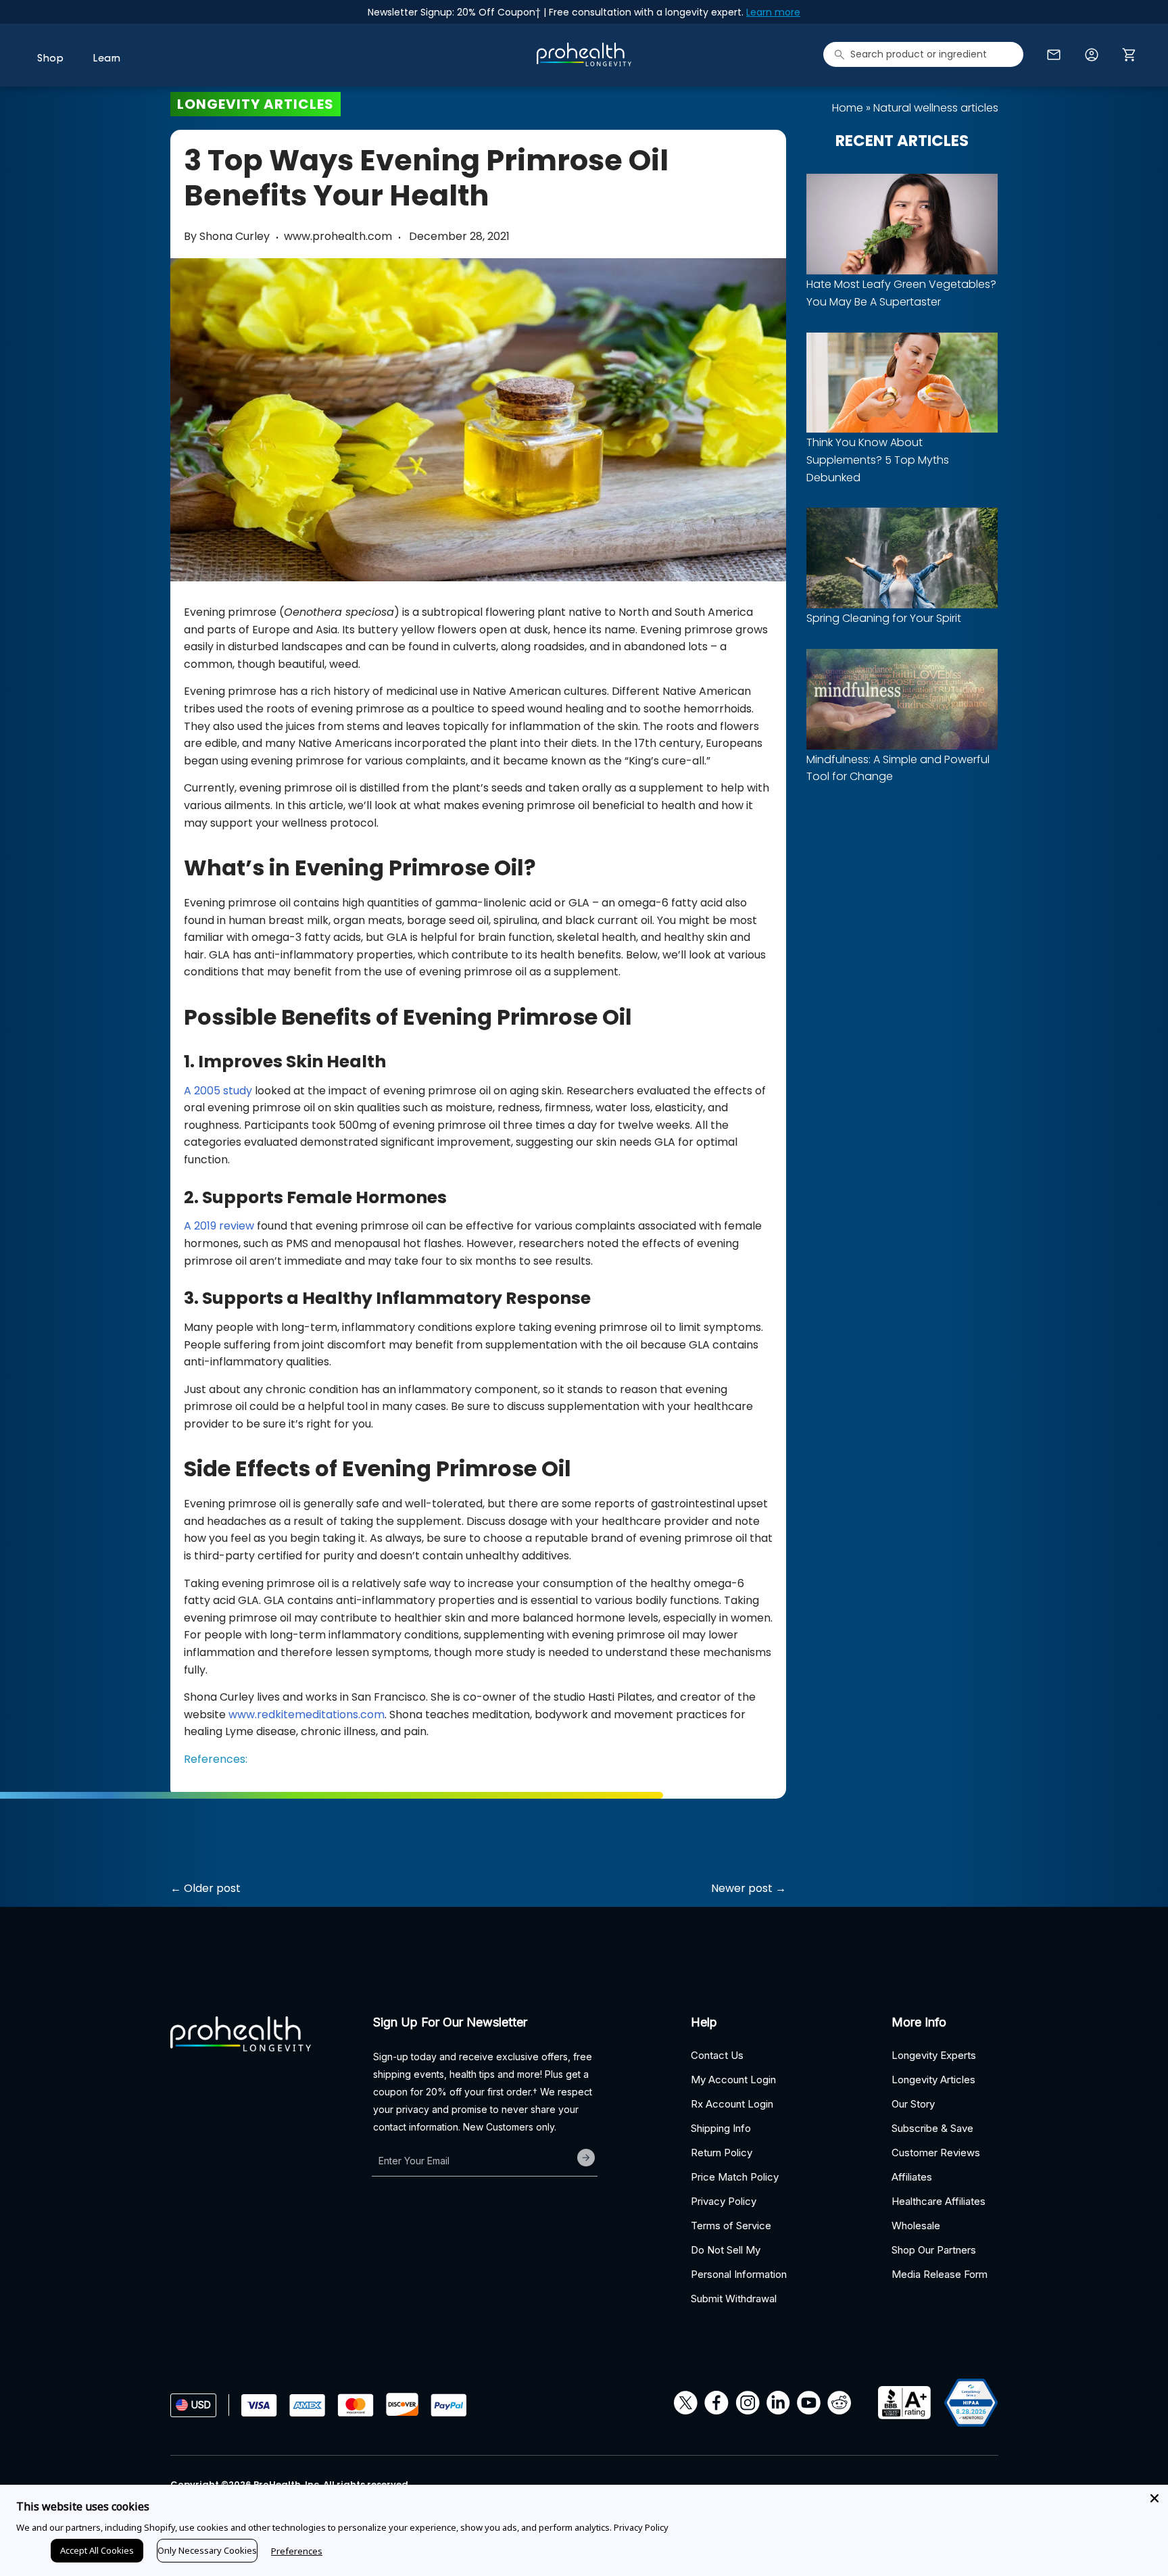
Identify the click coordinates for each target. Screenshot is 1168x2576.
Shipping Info (721, 2128)
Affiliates (912, 2177)
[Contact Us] (1054, 55)
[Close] (1154, 2498)
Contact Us (717, 2055)
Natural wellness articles (936, 108)
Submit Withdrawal (734, 2299)
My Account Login (733, 2080)
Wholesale (916, 2226)
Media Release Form (940, 2274)
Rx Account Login (732, 2104)
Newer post (742, 1888)
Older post (212, 1888)
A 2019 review (219, 1226)
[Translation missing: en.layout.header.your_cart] (1132, 55)
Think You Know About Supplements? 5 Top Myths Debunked (878, 460)
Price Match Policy (735, 2177)
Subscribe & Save (932, 2128)
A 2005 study (218, 1091)
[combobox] (923, 54)
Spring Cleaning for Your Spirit (884, 618)
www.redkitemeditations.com (307, 1715)
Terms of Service (731, 2226)
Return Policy (722, 2153)
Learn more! (684, 12)
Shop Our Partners (934, 2250)
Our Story (913, 2104)
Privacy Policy (724, 2201)
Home (848, 108)
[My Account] (1092, 55)
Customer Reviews (936, 2153)
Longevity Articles (933, 2080)
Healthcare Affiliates (939, 2201)
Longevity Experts (934, 2055)
